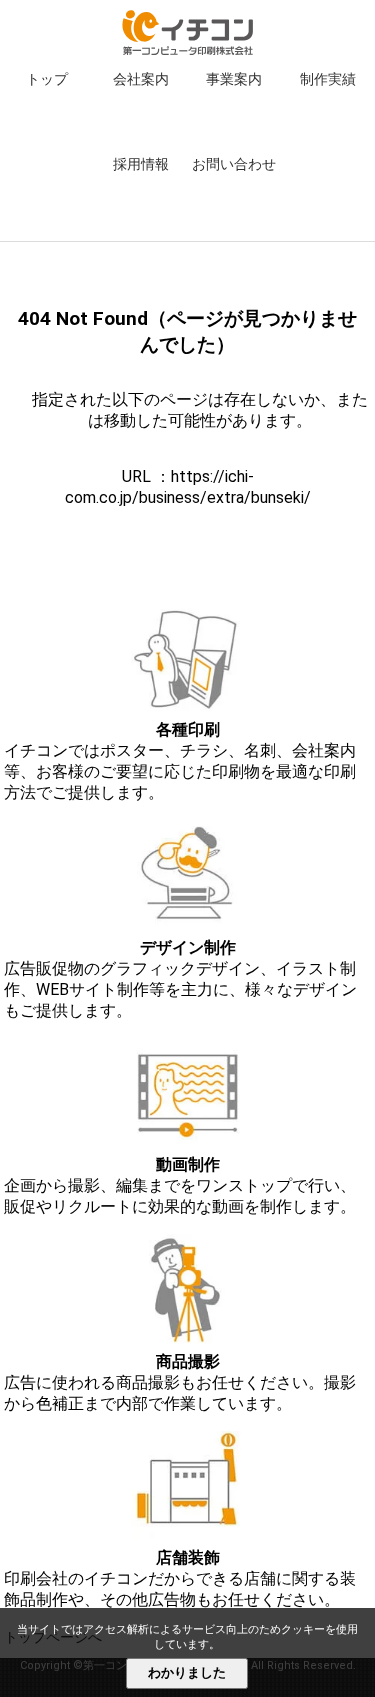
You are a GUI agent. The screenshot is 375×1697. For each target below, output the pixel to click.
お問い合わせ (234, 164)
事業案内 (234, 79)
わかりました (187, 1672)
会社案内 (141, 79)
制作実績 (328, 79)
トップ (47, 79)
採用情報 (141, 164)
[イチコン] (187, 50)
